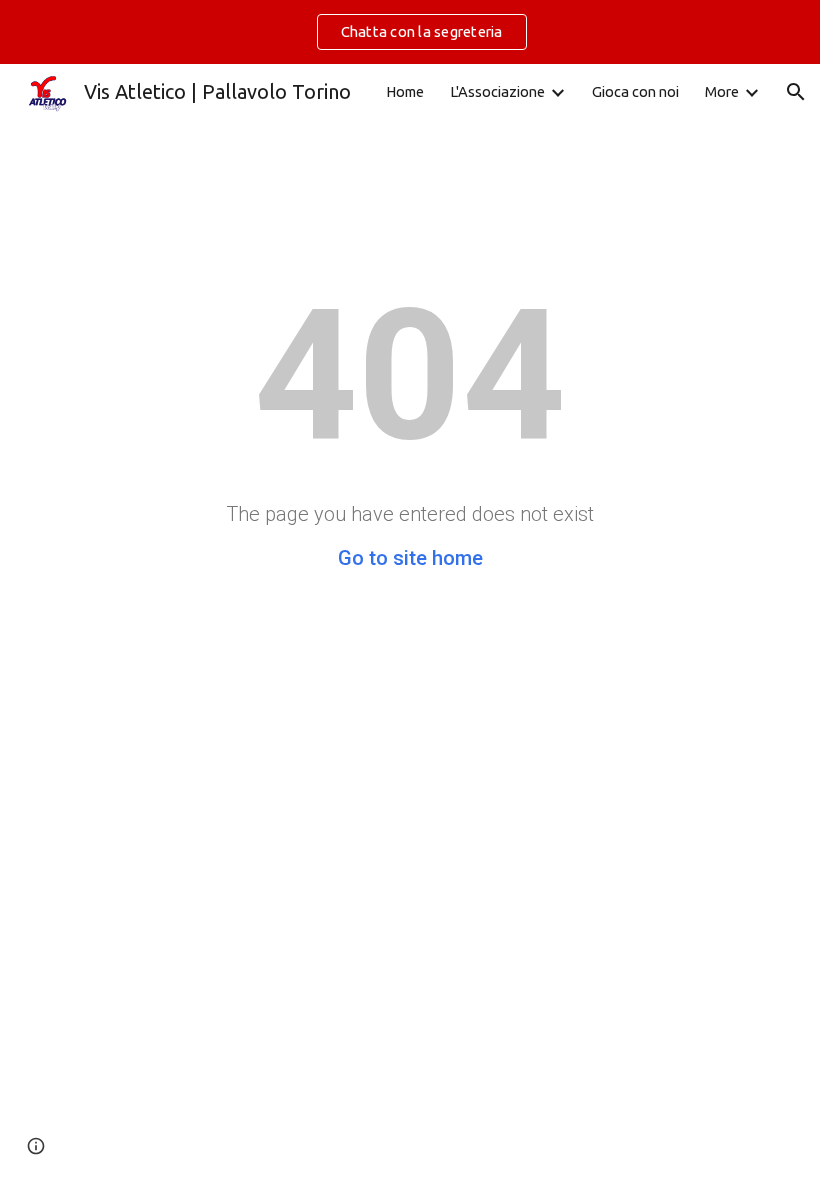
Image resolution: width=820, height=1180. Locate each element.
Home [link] (405, 91)
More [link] (722, 91)
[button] (796, 92)
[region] (410, 32)
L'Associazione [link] (497, 91)
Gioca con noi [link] (635, 91)
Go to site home (410, 558)
